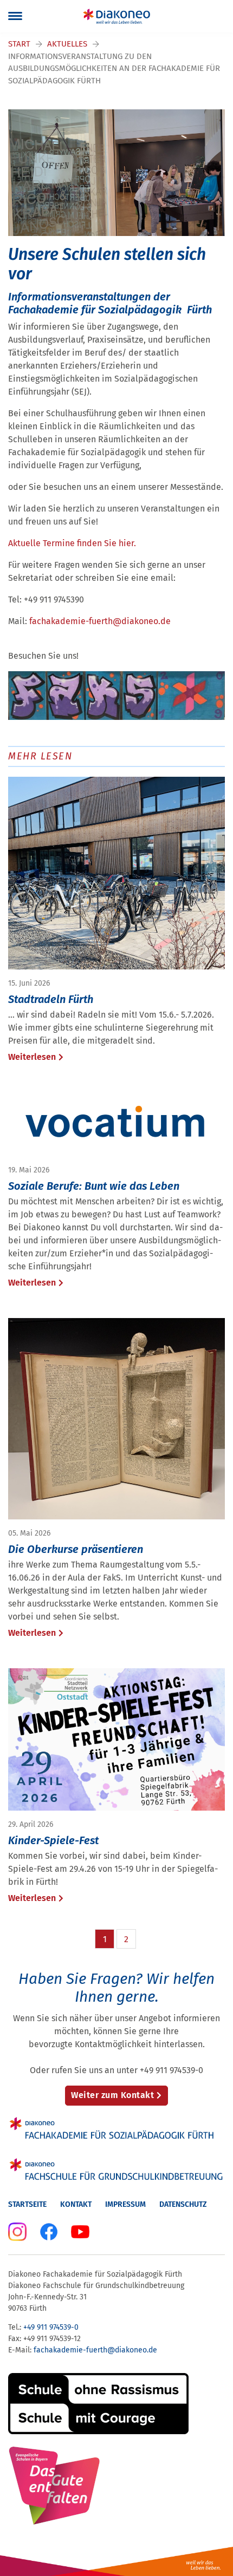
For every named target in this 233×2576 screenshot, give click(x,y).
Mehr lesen (40, 756)
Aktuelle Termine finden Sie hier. (72, 543)
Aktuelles (67, 44)
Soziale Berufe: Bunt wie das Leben (94, 1186)
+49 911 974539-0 (51, 2327)
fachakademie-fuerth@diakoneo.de (100, 621)
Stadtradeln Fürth (51, 999)
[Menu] (15, 16)
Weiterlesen (32, 1057)
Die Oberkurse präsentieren (76, 1549)
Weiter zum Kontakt (112, 2095)
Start (19, 44)
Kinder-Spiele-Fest (53, 1840)
